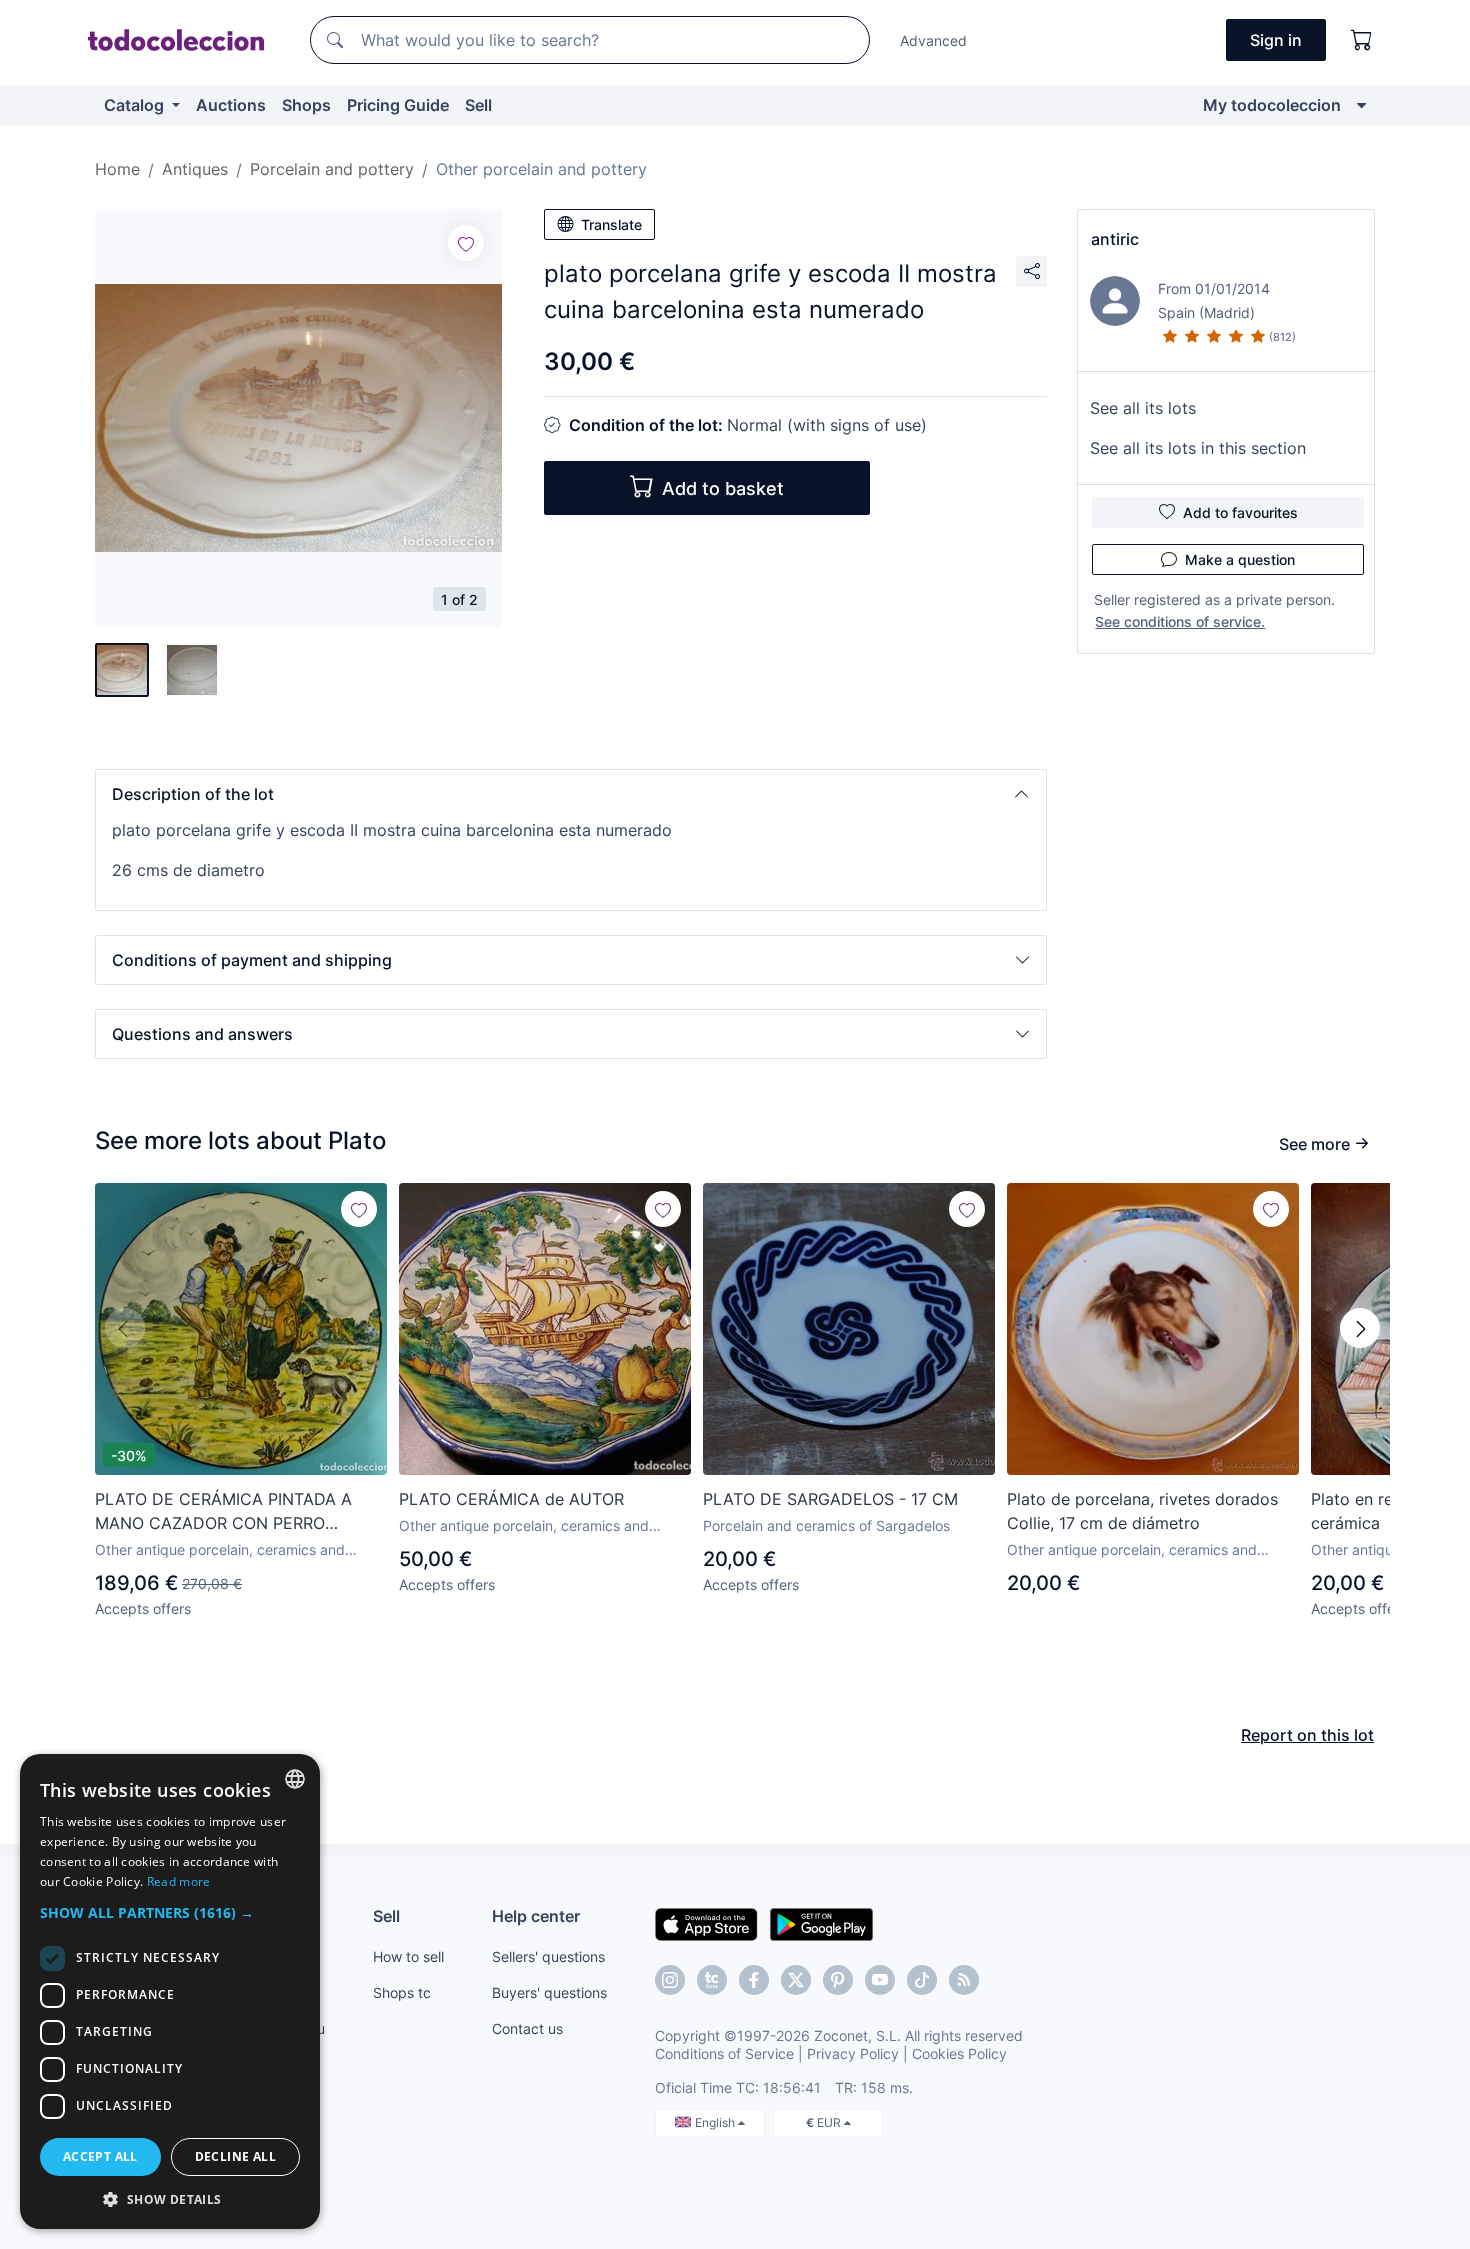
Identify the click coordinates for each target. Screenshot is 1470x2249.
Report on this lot (1307, 1735)
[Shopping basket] (1362, 40)
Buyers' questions (549, 1992)
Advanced (933, 40)
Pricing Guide (398, 105)
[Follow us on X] (796, 1980)
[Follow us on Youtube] (880, 1980)
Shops (306, 105)
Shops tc (402, 1992)
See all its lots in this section (1198, 448)
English (716, 2122)
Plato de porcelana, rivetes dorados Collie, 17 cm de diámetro (1142, 1511)
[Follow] (466, 243)
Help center (536, 1916)
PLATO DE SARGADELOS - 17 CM (830, 1499)
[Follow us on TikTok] (922, 1980)
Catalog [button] (136, 105)
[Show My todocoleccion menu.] (1361, 105)
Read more (179, 1881)
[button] (571, 794)
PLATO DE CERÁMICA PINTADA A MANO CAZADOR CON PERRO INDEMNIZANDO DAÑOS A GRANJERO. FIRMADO (223, 1512)
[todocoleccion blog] (964, 1980)
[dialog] (170, 1991)
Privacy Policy (853, 2053)
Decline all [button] (235, 2156)
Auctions (231, 105)
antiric (1115, 239)
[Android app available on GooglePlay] (821, 1923)
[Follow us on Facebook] (754, 1980)
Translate (611, 224)
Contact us (527, 2028)
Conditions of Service (724, 2053)
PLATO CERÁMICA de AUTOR (511, 1499)
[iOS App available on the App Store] (706, 1923)
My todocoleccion (1272, 105)
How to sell (408, 1956)
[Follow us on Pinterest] (838, 1980)
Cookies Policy (959, 2053)
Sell (478, 105)
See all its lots (1143, 408)
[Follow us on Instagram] (670, 1980)
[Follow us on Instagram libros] (712, 1980)
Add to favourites (1240, 512)
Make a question (1240, 559)
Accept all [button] (100, 2156)
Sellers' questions (548, 1956)
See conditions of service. (1180, 621)
